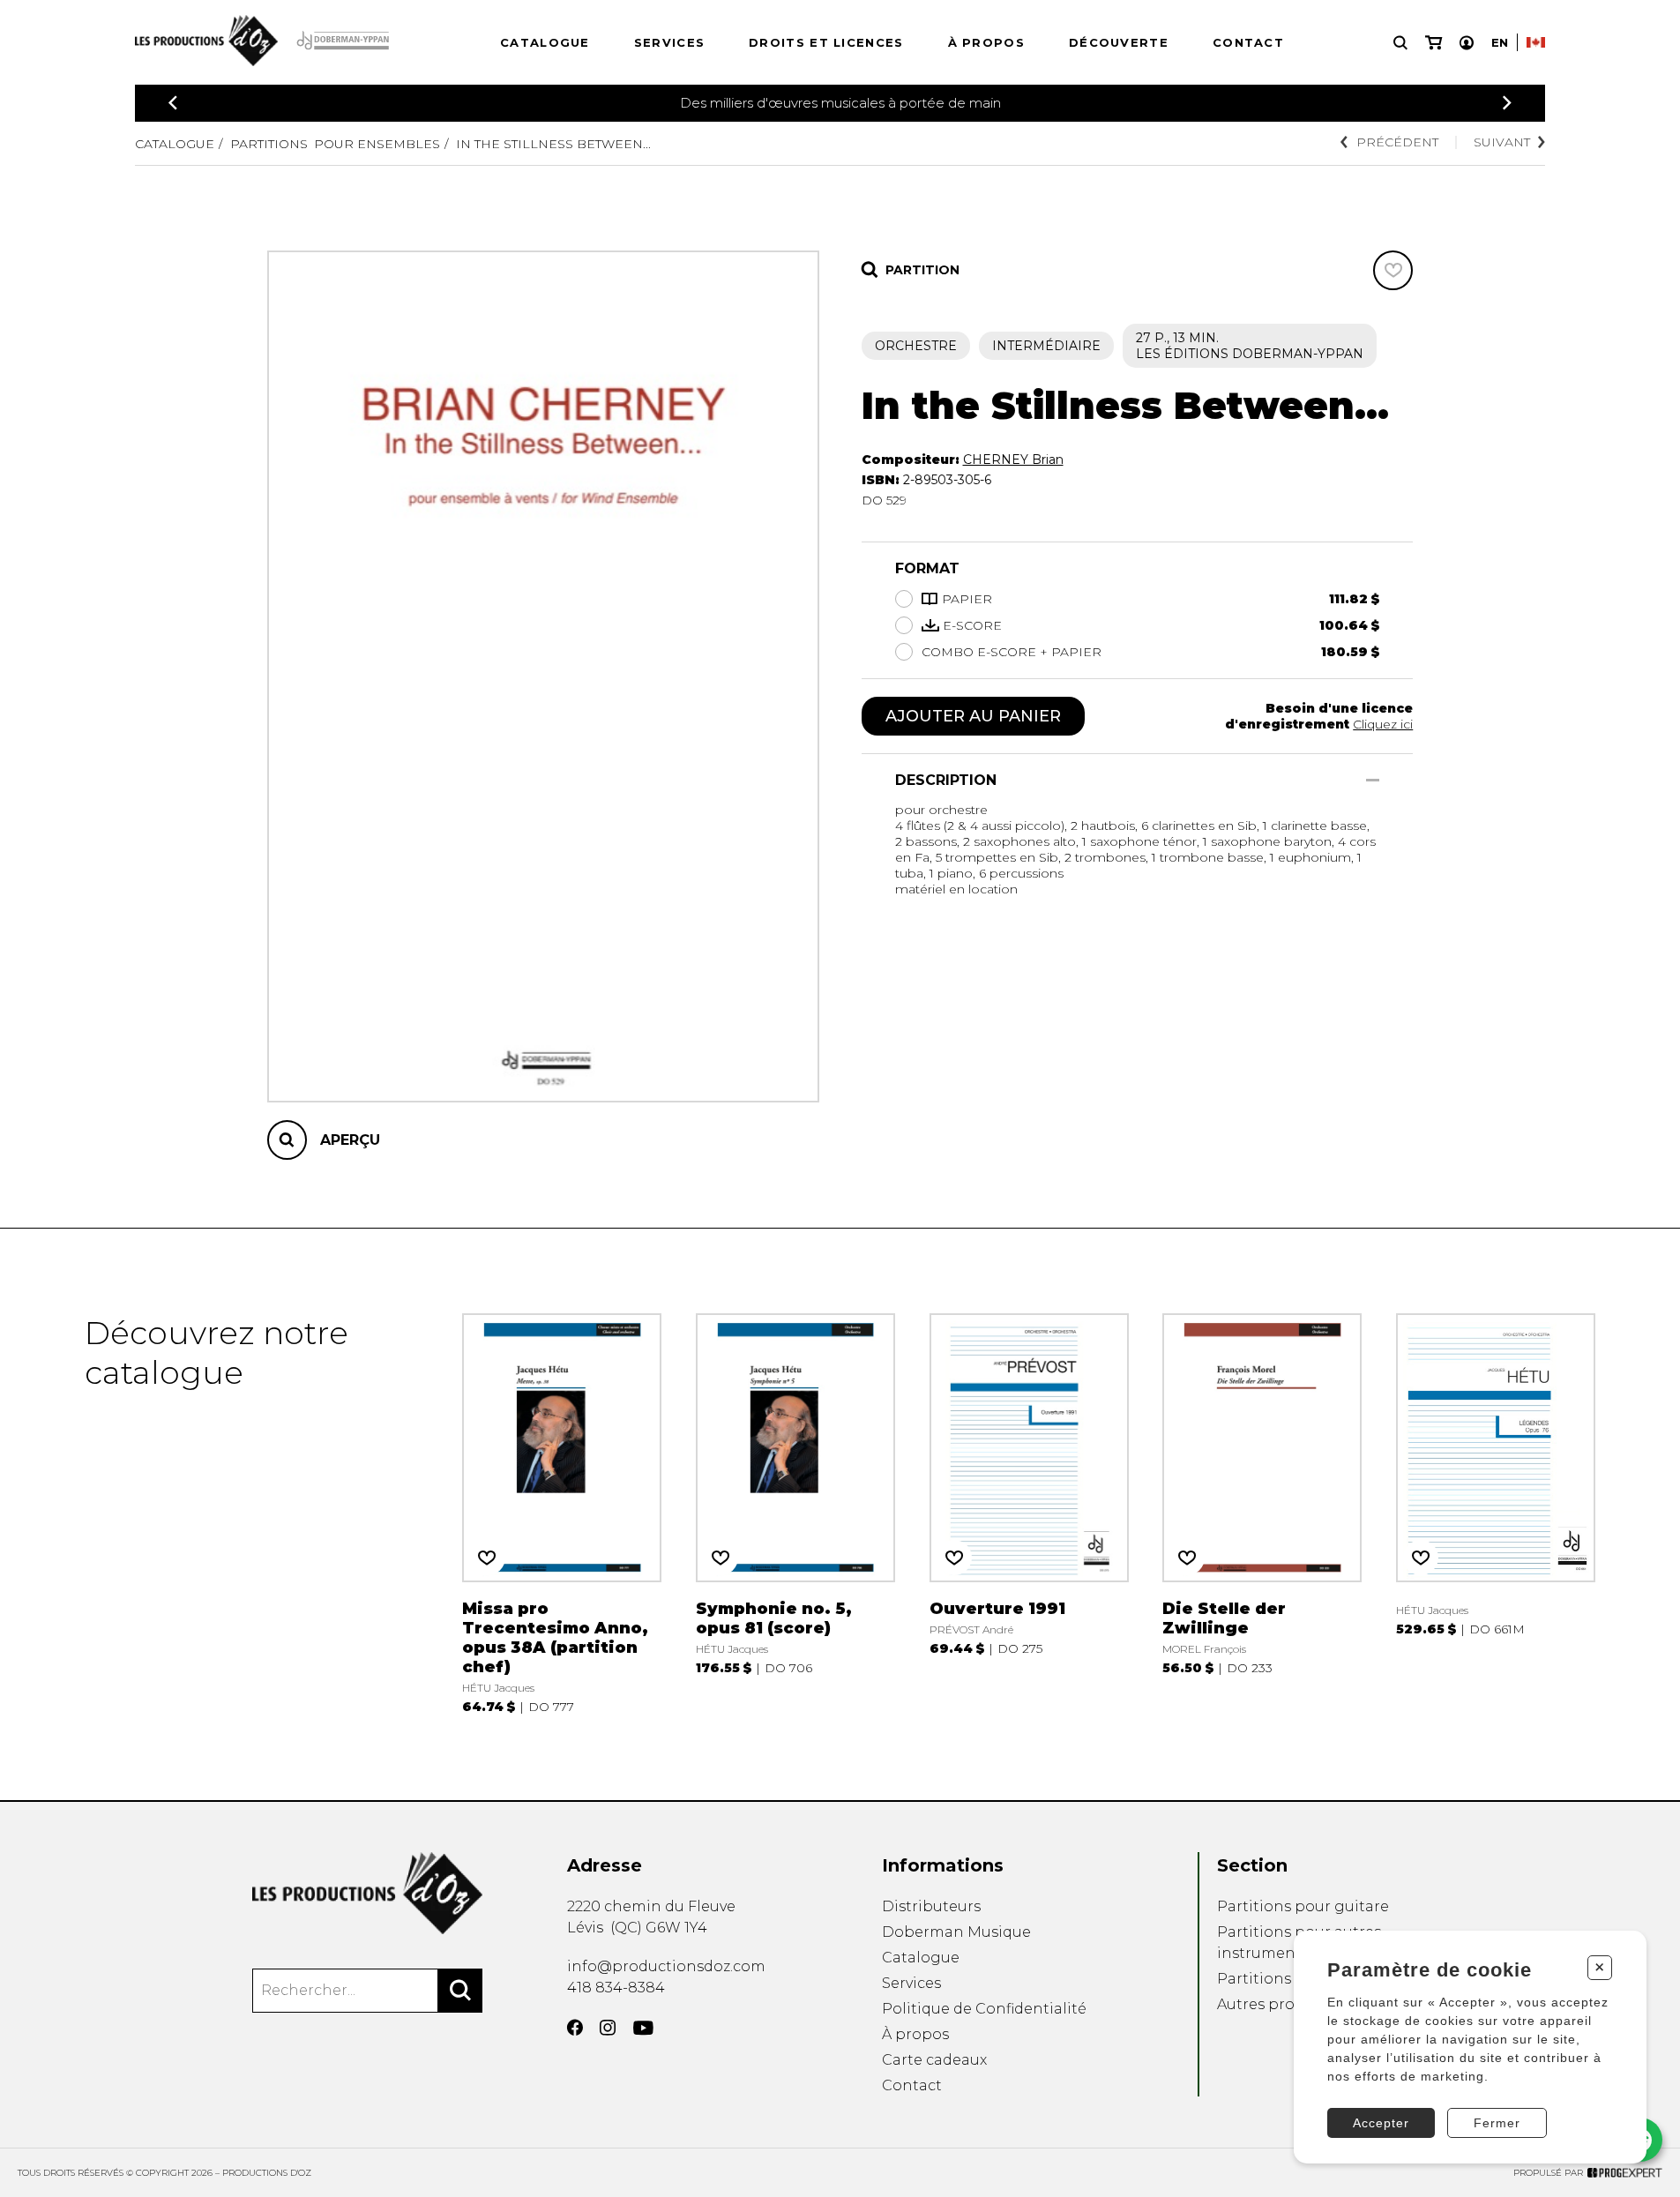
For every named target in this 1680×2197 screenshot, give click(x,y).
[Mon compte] (1467, 43)
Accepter (1381, 2123)
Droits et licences (826, 42)
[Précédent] (173, 103)
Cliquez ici (1383, 724)
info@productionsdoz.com (666, 1966)
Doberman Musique (956, 1932)
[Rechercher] (460, 1991)
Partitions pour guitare (1303, 1906)
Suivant (1502, 142)
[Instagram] (608, 2028)
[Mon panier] (1434, 43)
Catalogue (545, 42)
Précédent (1397, 142)
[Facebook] (575, 2028)
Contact (1248, 42)
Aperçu (350, 1140)
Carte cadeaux (934, 2060)
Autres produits (1274, 2004)
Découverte (1119, 42)
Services (669, 42)
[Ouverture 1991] (1029, 1514)
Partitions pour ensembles (335, 144)
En (1500, 42)
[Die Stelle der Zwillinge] (1262, 1514)
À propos (986, 42)
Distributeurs (931, 1906)
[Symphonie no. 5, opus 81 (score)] (795, 1514)
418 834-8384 (616, 1988)
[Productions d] (367, 1893)
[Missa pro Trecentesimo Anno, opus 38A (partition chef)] (562, 1514)
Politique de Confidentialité (984, 2009)
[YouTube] (643, 2028)
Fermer (1497, 2123)
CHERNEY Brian (1013, 460)
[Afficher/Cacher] (1373, 780)
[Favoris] (1393, 270)
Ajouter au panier (973, 716)
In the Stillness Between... (553, 144)
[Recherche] (1400, 43)
